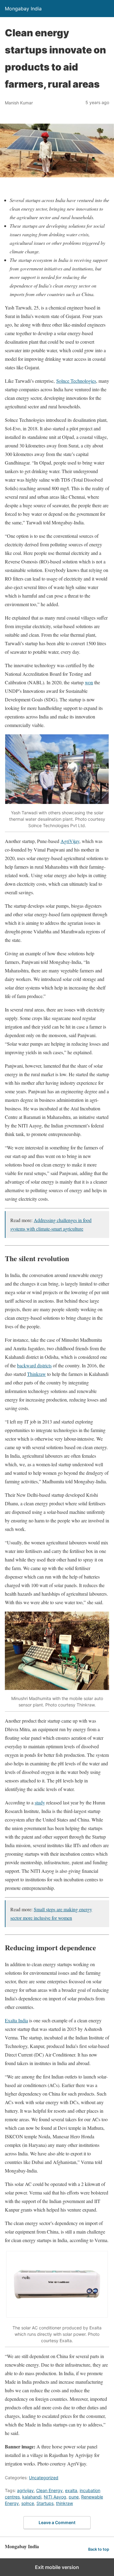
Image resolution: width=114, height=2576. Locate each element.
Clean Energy (49, 2490)
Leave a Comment (57, 2522)
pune (74, 2497)
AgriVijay (70, 841)
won (89, 682)
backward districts (34, 1365)
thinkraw (64, 2503)
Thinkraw (36, 1374)
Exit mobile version (57, 2567)
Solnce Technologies (76, 381)
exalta (71, 2490)
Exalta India (16, 2020)
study (40, 1802)
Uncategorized (44, 2478)
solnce (28, 2503)
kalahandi (32, 2497)
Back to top (99, 2549)
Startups (45, 2503)
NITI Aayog (55, 2497)
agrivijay (25, 2490)
